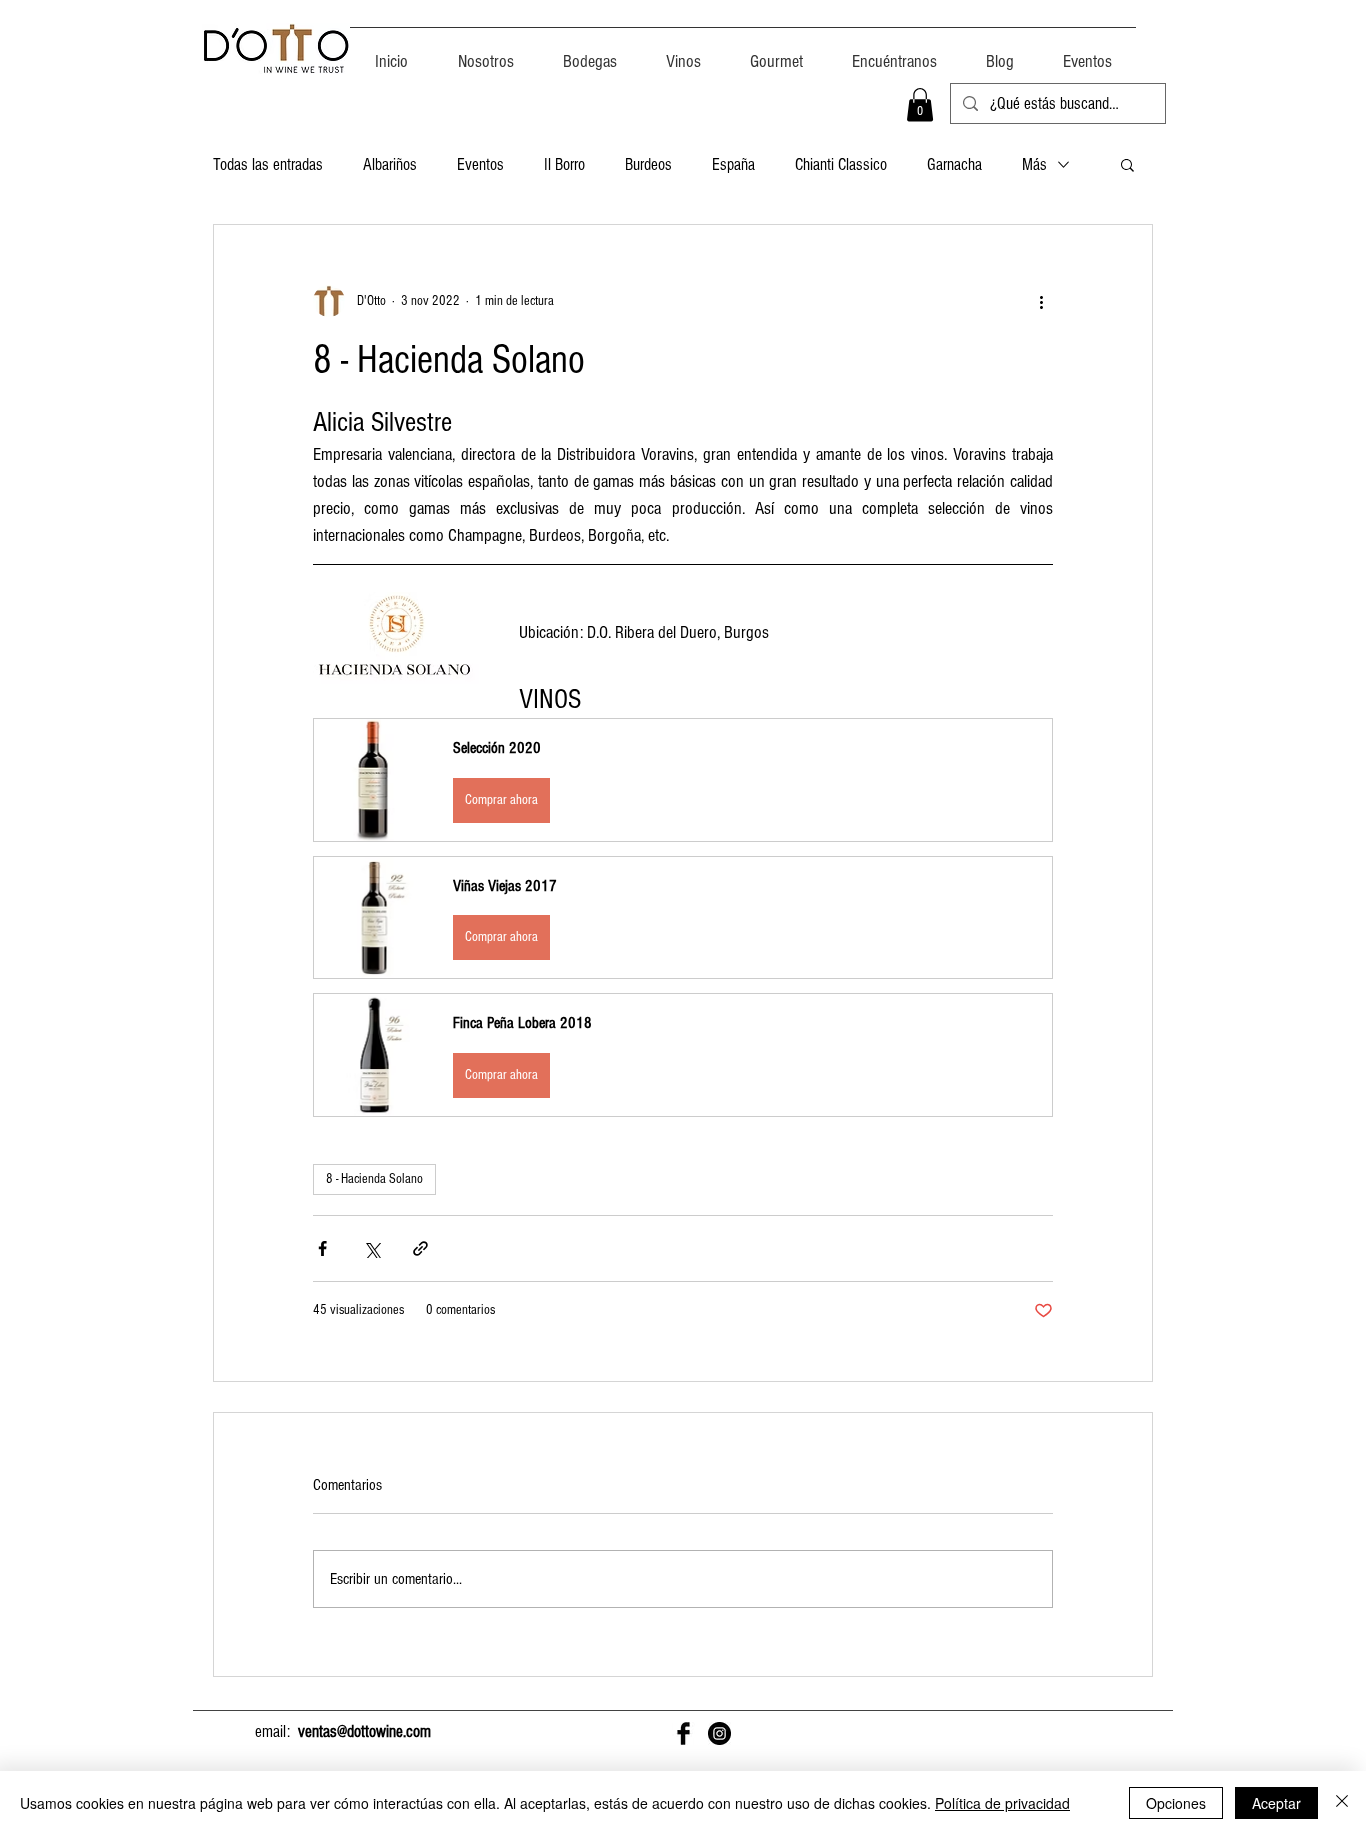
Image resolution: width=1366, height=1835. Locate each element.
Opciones (1176, 1803)
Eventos (480, 164)
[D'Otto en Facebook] (683, 1733)
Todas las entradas (268, 164)
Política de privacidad (1002, 1803)
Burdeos (648, 164)
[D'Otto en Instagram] (719, 1733)
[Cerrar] (1342, 1803)
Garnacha (954, 164)
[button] (920, 104)
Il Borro (564, 164)
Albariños (390, 164)
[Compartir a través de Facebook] (322, 1248)
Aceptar (1276, 1803)
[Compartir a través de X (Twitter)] (371, 1248)
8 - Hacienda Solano (374, 1179)
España (733, 164)
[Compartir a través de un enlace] (420, 1248)
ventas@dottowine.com (364, 1731)
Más (1034, 164)
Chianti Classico (841, 164)
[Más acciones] (1041, 301)
